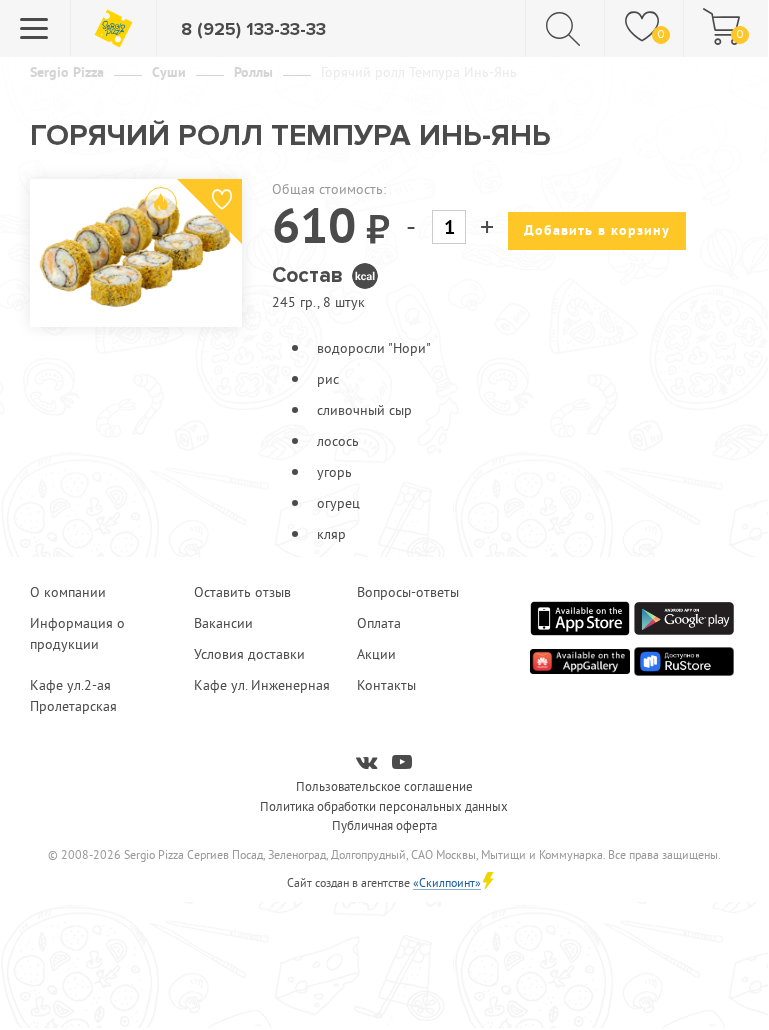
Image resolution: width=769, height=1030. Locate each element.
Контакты (386, 685)
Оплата (379, 623)
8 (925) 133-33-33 (253, 29)
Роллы (253, 72)
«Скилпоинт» (447, 882)
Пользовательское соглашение (384, 786)
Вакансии (223, 623)
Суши (169, 72)
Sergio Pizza (67, 72)
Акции (376, 654)
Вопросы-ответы (408, 592)
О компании (68, 592)
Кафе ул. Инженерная (262, 685)
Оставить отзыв (242, 592)
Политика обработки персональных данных (384, 806)
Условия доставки (249, 654)
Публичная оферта (384, 825)
